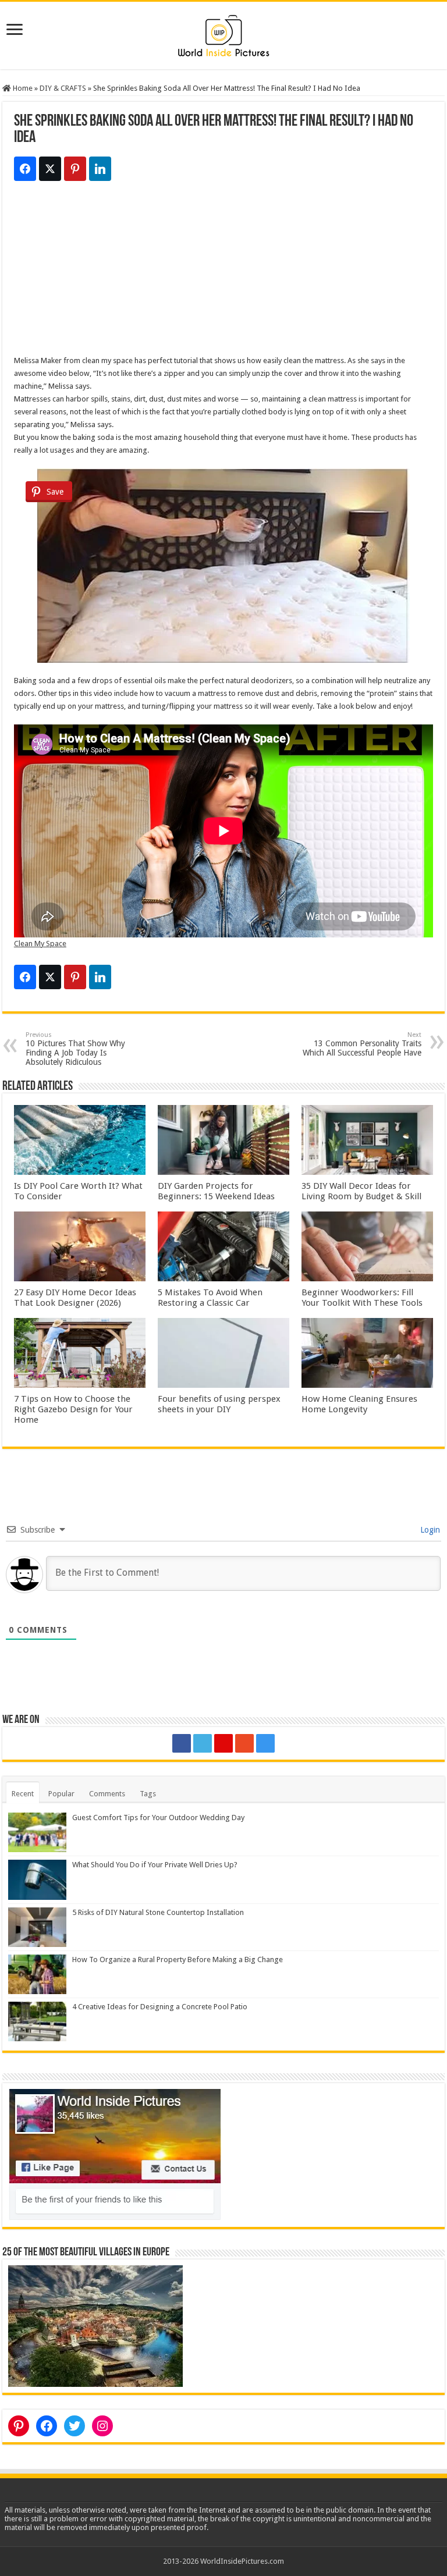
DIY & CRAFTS (63, 88)
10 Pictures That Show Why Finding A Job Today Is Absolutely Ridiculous (75, 1049)
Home (22, 88)
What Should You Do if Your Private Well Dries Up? (155, 1865)
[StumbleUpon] (244, 1743)
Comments (107, 1794)
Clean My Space (40, 944)
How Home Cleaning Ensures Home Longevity (359, 1404)
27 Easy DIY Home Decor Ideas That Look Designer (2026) (75, 1298)
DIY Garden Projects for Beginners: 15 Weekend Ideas (216, 1191)
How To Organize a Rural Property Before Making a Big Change (178, 1959)
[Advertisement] (223, 273)
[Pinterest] (223, 1743)
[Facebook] (182, 1743)
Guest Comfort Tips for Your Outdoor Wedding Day (158, 1818)
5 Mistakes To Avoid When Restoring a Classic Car (210, 1298)
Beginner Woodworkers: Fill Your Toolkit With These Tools (362, 1298)
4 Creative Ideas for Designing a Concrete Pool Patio (160, 2007)
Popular (61, 1794)
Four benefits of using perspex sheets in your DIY (219, 1404)
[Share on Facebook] (25, 169)
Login (429, 1530)
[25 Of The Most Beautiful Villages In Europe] (95, 2325)
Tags (148, 1794)
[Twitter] (203, 1743)
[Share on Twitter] (50, 169)
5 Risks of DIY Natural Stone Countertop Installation (158, 1912)
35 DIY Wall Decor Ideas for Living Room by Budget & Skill (361, 1191)
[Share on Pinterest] (75, 169)
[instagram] (265, 1743)
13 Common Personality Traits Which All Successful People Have (362, 1044)
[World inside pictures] (223, 33)
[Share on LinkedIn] (100, 169)
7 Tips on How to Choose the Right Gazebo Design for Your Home (73, 1409)
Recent (23, 1794)
